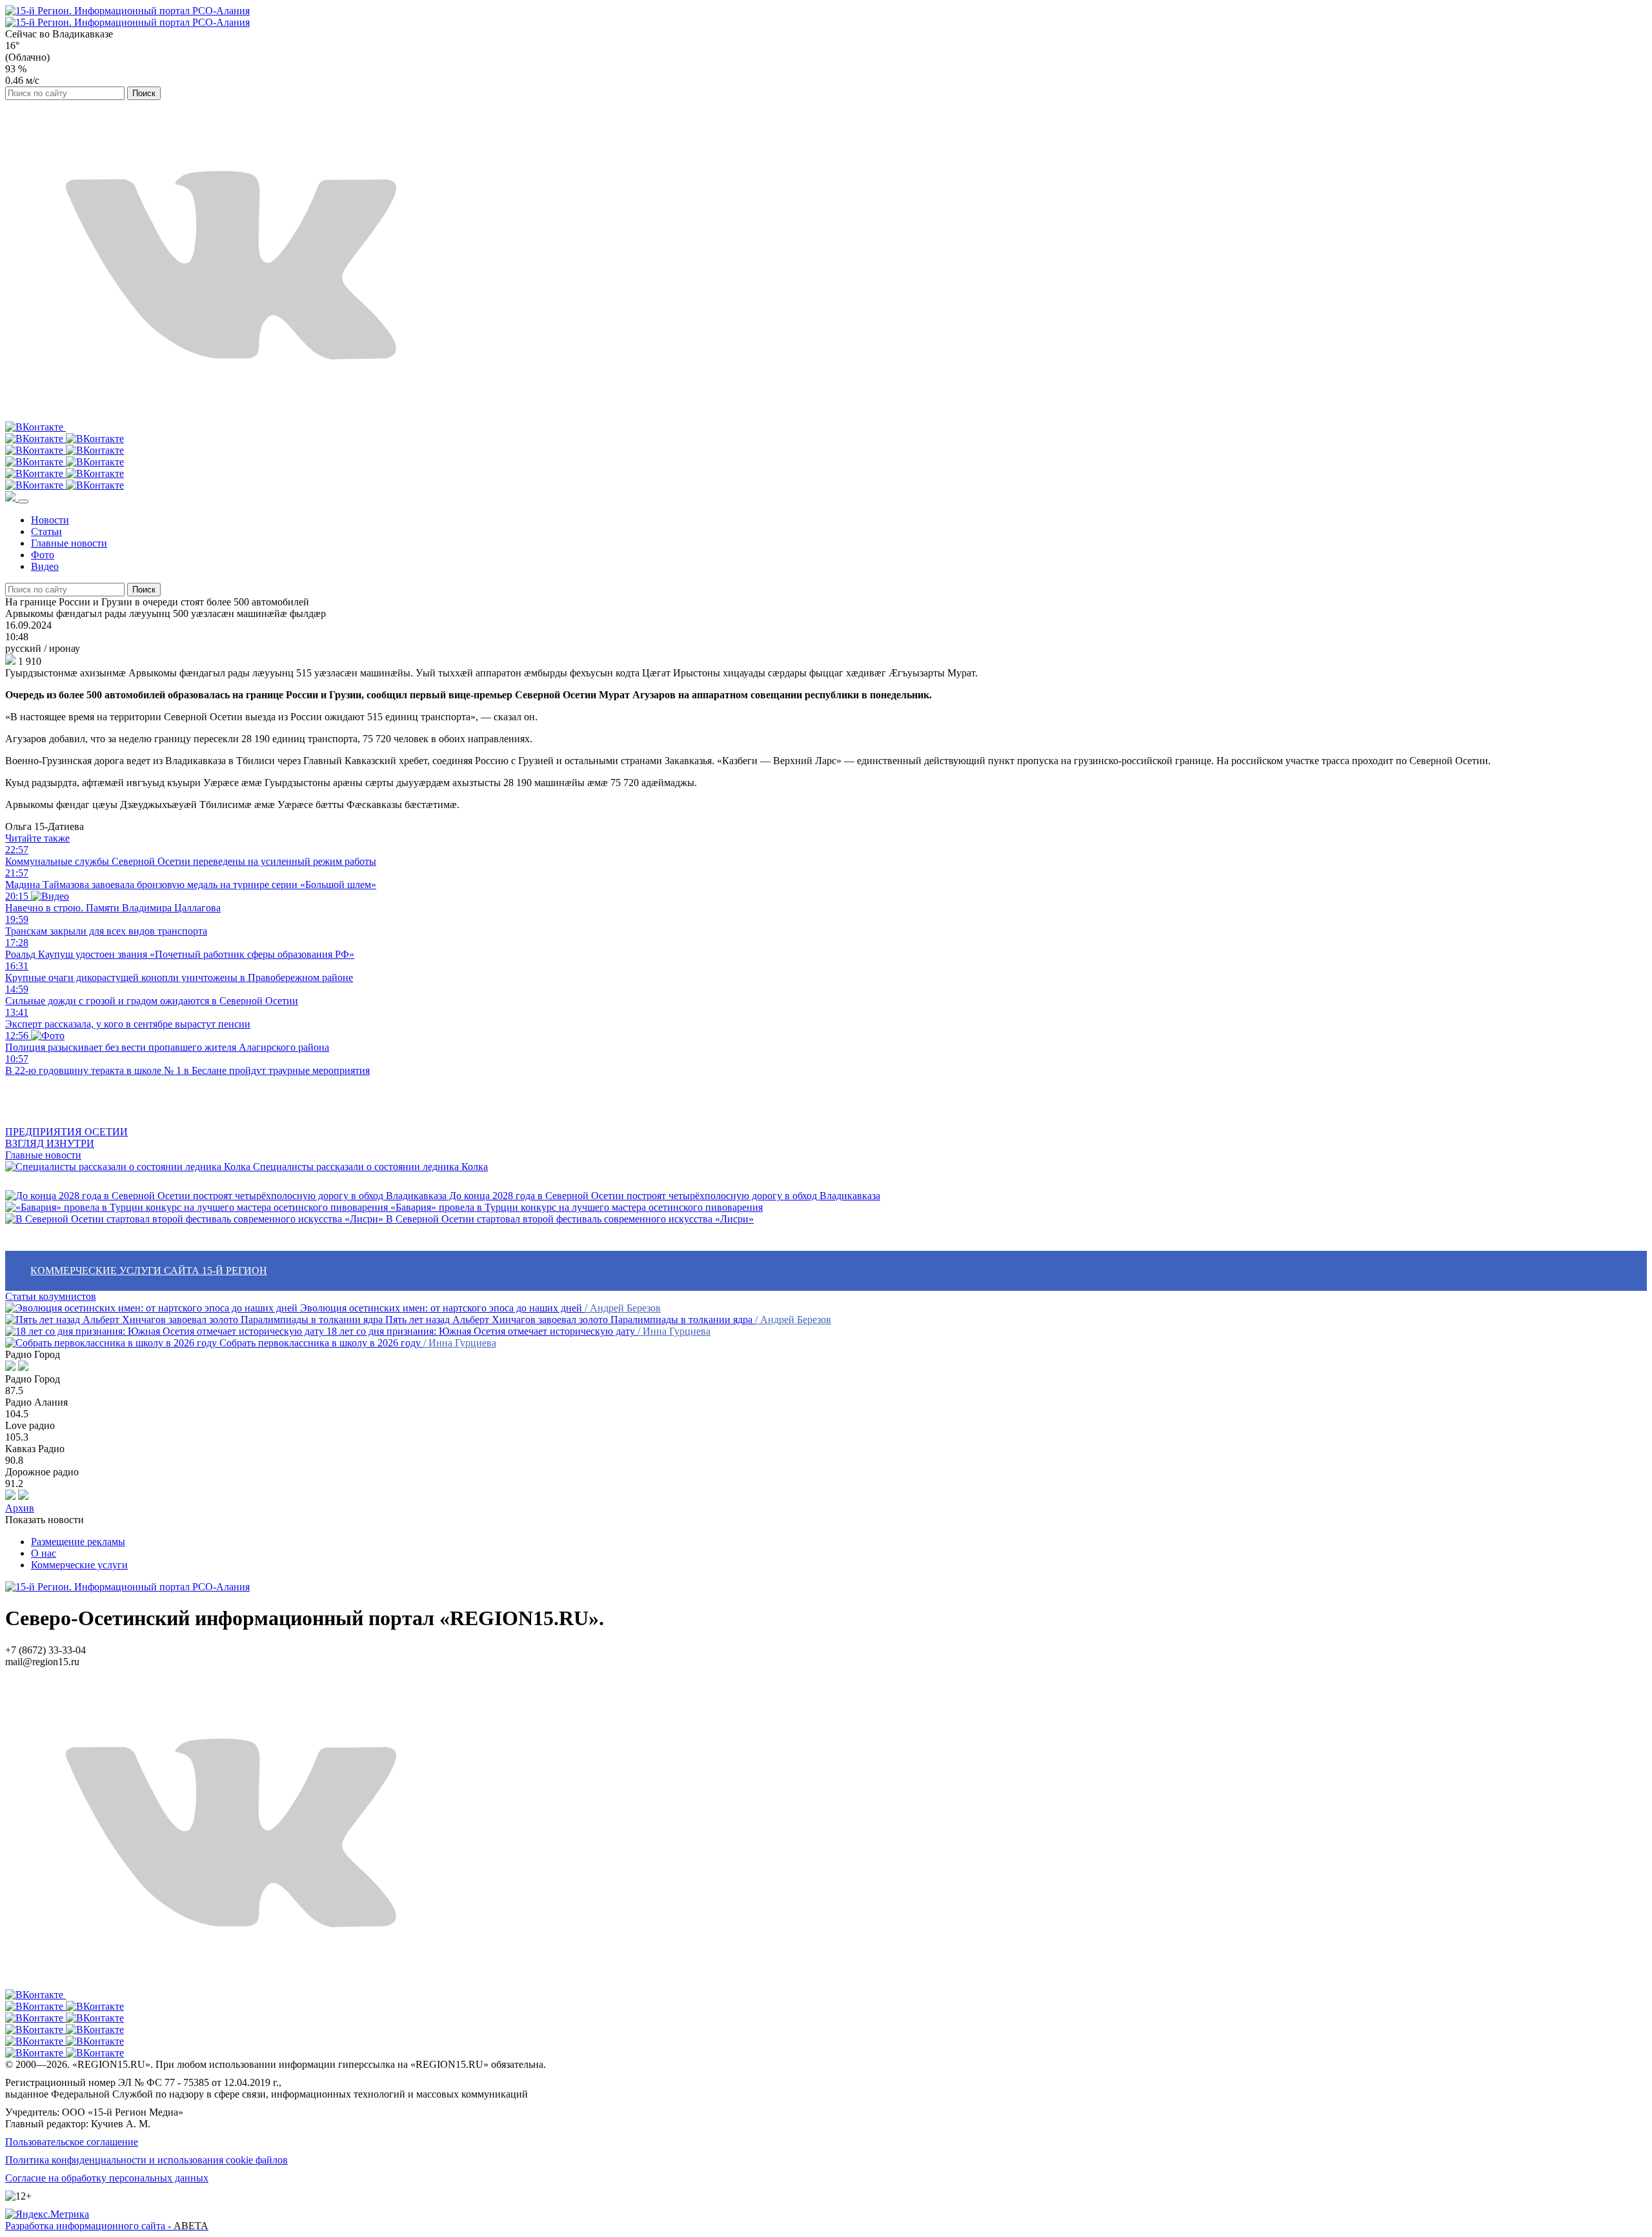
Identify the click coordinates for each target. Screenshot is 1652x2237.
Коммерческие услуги (79, 1565)
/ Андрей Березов (623, 1308)
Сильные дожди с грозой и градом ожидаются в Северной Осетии (152, 995)
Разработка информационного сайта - (107, 2226)
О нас (44, 1553)
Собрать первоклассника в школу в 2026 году (320, 1343)
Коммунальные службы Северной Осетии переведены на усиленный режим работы (191, 855)
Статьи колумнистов (51, 1296)
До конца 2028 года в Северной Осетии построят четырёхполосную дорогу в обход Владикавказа (663, 1196)
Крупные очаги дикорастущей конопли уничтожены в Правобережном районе (179, 972)
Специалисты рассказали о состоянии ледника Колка (369, 1167)
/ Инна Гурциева (674, 1331)
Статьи (46, 531)
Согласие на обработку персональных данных (107, 2178)
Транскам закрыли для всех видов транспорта (106, 925)
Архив (20, 1508)
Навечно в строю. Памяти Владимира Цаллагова (113, 902)
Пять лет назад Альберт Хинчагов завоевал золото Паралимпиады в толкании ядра (569, 1320)
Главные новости (69, 543)
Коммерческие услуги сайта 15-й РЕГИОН (149, 1270)
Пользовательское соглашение (72, 2142)
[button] (12, 498)
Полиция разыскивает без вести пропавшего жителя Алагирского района (167, 1041)
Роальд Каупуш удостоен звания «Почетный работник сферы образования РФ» (180, 948)
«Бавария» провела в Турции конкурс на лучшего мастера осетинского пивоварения (575, 1207)
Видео (45, 566)
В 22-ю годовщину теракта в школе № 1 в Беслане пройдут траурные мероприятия (187, 1065)
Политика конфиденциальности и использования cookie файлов (146, 2160)
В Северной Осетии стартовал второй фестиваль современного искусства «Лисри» (569, 1219)
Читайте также (37, 838)
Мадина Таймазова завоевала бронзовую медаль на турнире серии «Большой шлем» (191, 879)
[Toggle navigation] (23, 501)
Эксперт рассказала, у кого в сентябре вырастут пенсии (128, 1018)
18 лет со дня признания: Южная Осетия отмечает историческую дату (481, 1331)
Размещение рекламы (78, 1542)
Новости (50, 520)
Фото (43, 555)
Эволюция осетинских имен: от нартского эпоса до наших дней (441, 1308)
